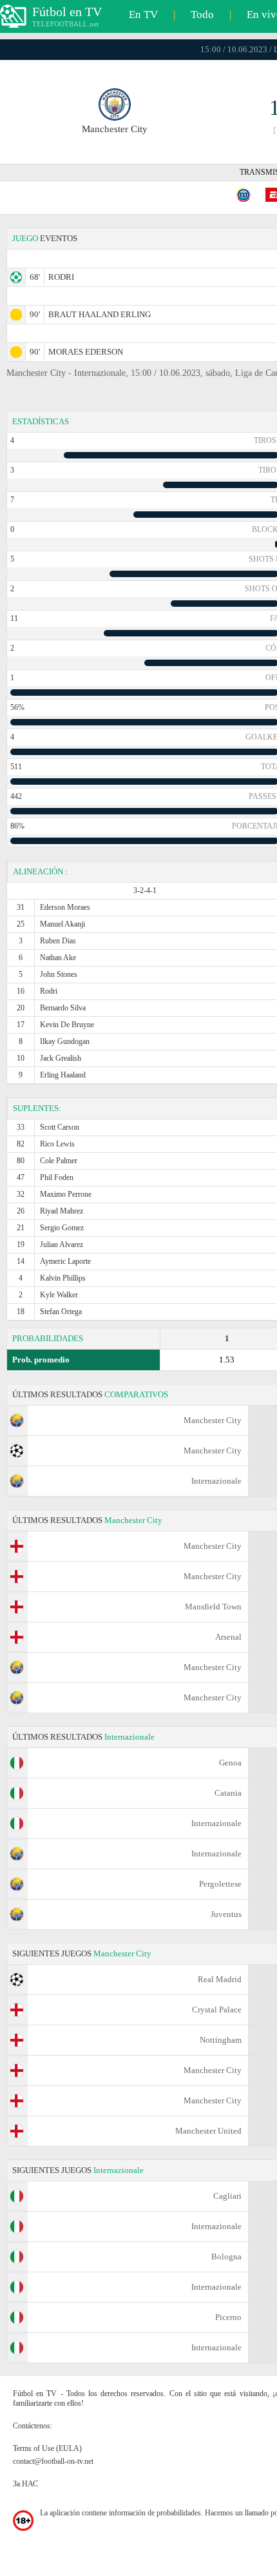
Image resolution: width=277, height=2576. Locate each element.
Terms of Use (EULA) (47, 2448)
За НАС (25, 2484)
